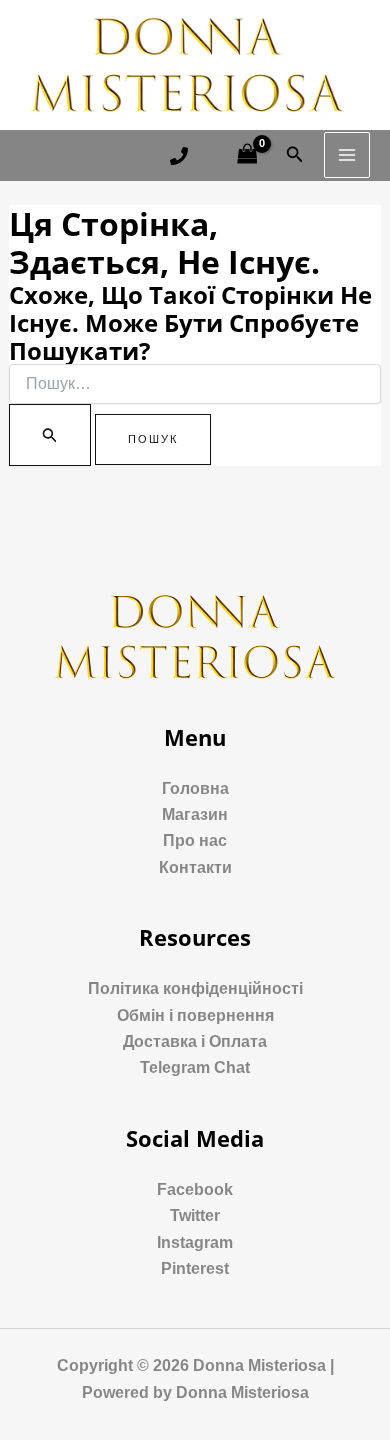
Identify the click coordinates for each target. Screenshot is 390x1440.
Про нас (195, 840)
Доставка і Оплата (195, 1041)
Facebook (195, 1189)
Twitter (195, 1215)
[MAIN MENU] (347, 155)
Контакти (195, 867)
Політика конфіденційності (195, 988)
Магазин (195, 814)
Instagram (195, 1242)
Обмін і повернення (195, 1015)
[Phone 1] (179, 156)
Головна (195, 788)
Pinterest (195, 1268)
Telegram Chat (195, 1067)
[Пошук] (50, 435)
